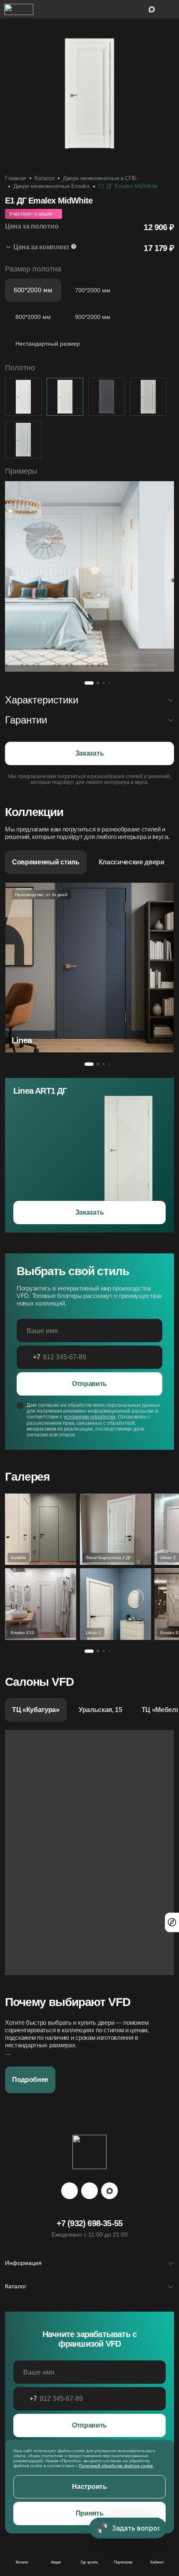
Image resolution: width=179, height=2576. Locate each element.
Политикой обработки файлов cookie (116, 2466)
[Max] (109, 2191)
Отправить (89, 1384)
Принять (90, 2513)
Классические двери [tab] (132, 862)
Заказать (89, 753)
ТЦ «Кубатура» (36, 1710)
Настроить (89, 2487)
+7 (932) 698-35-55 (90, 2223)
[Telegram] (70, 2191)
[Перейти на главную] (19, 9)
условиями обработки (89, 1417)
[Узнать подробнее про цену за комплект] (74, 247)
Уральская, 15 (101, 1710)
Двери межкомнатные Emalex (52, 186)
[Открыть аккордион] (89, 248)
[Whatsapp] (89, 2191)
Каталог (45, 178)
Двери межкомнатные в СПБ (100, 178)
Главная (16, 178)
